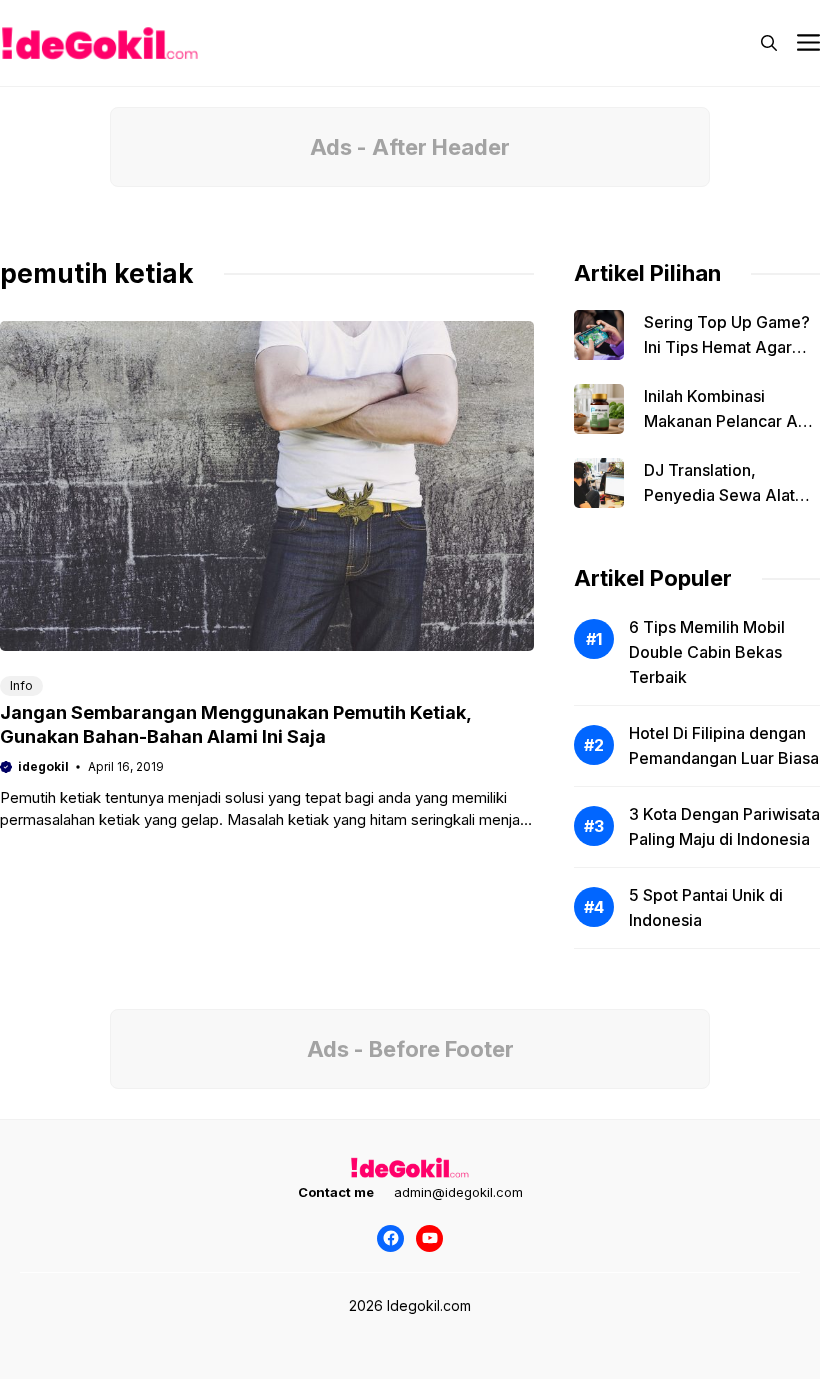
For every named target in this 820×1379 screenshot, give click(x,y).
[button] (769, 43)
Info (21, 685)
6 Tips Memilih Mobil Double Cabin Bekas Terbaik (707, 652)
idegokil (43, 766)
